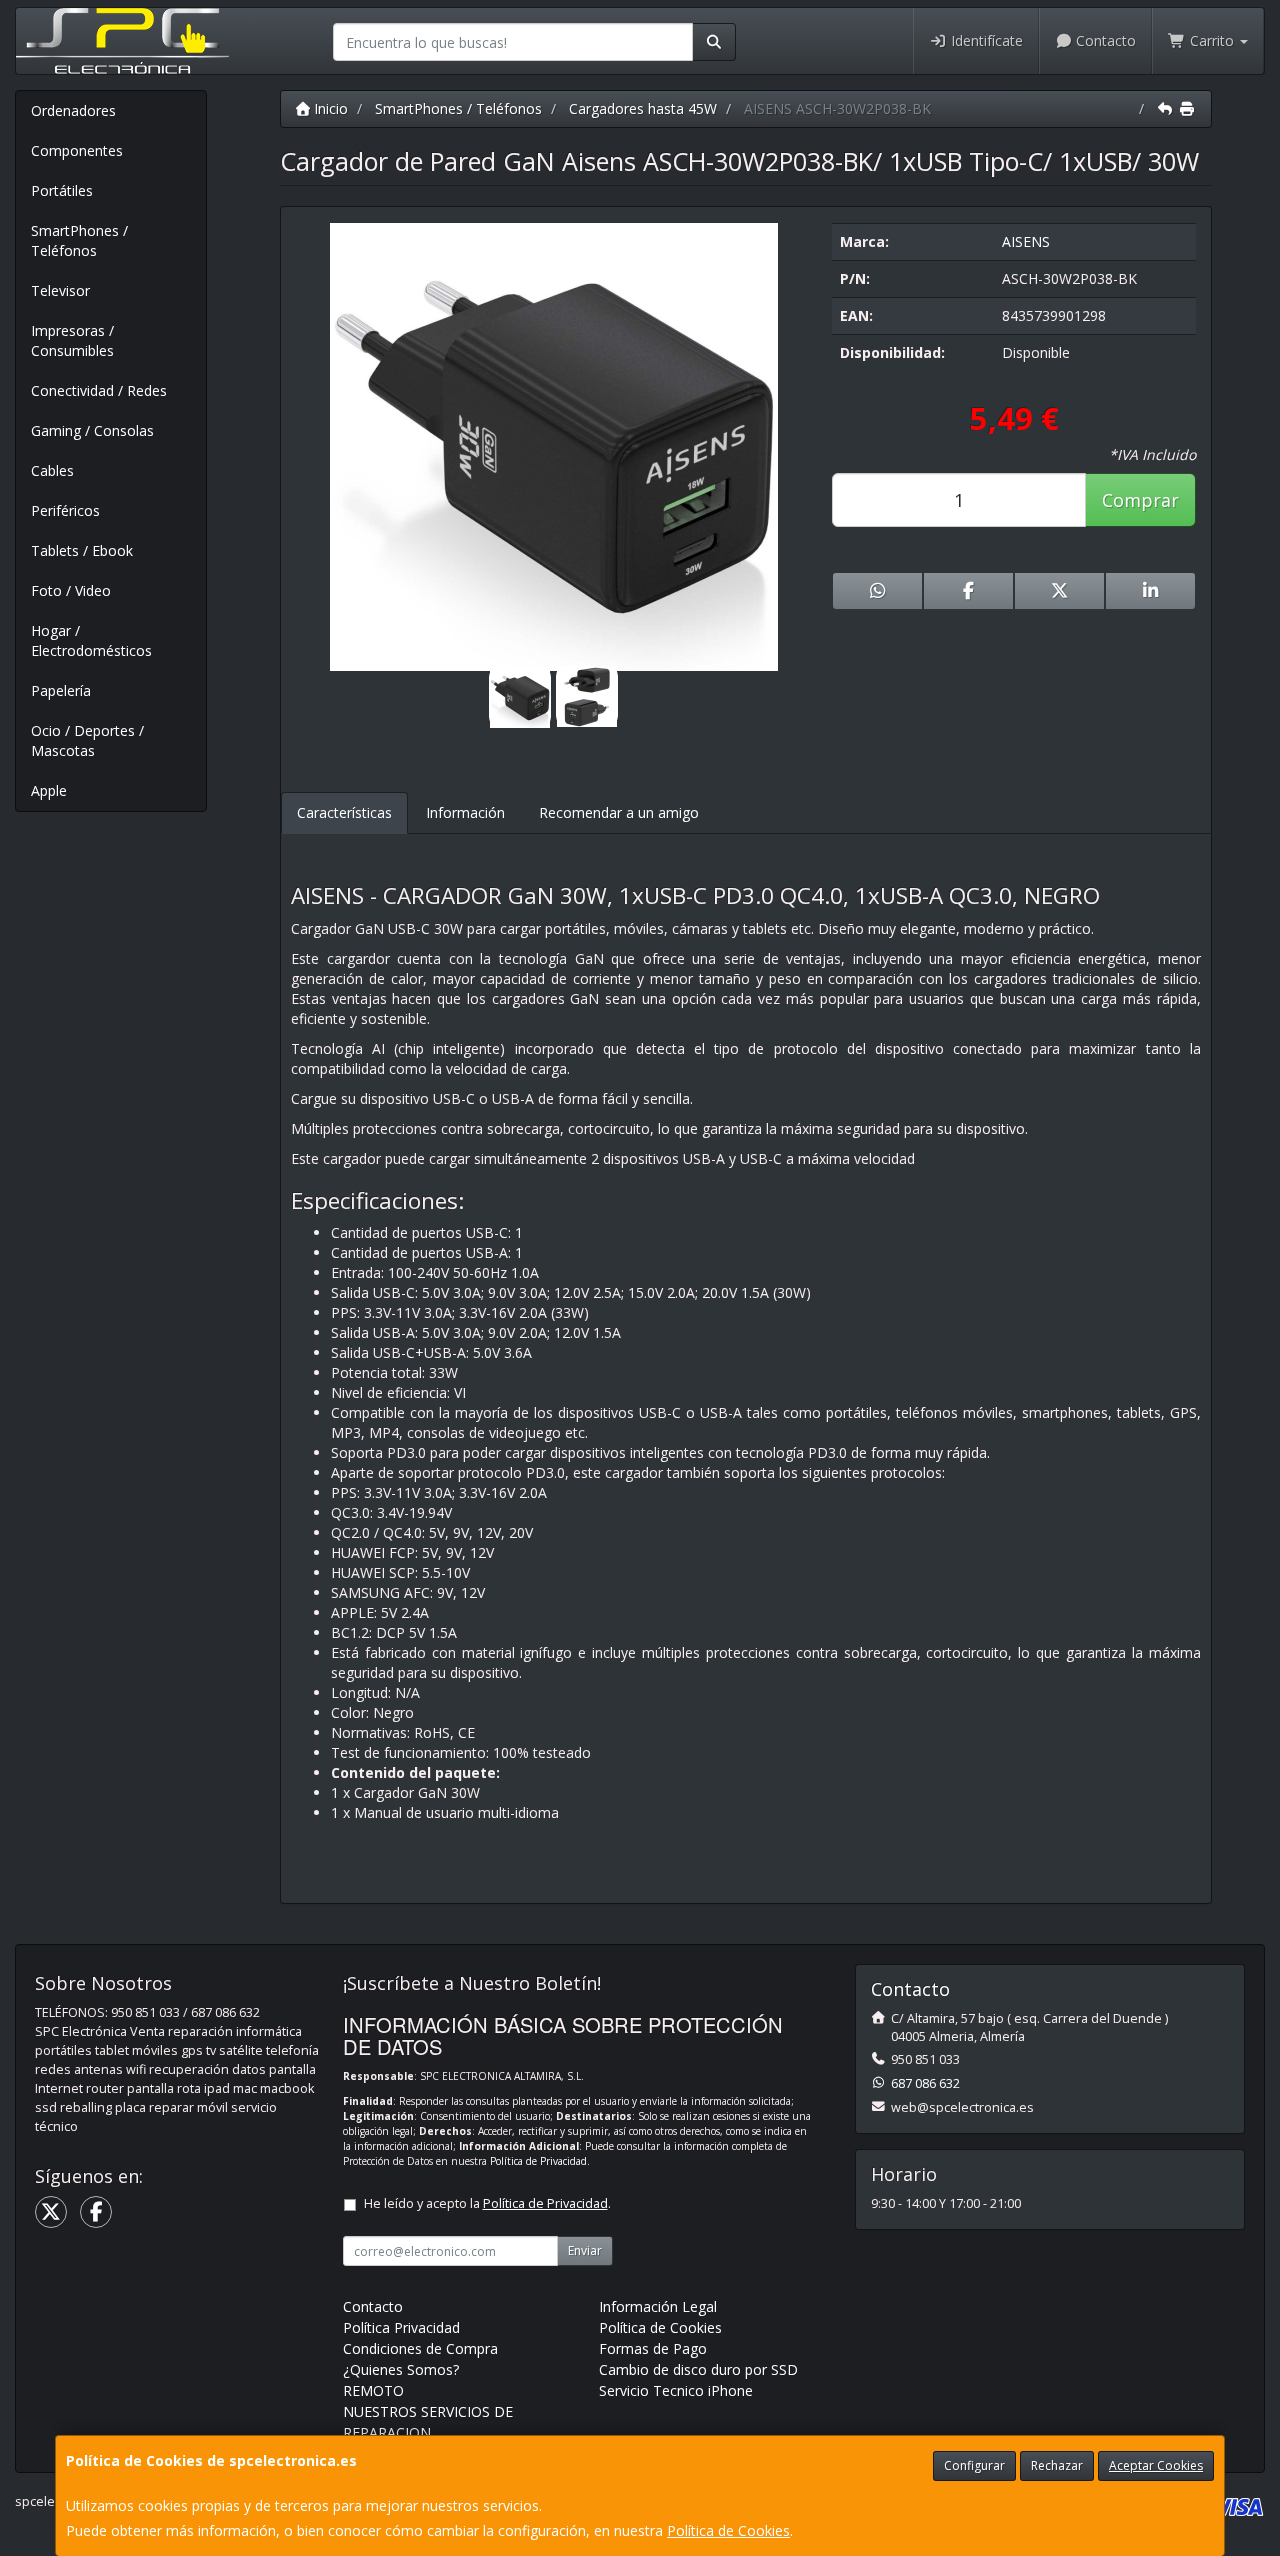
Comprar (1140, 500)
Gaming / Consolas (92, 430)
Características (344, 812)
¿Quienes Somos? (401, 2369)
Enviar (585, 2250)
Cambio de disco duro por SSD (698, 2369)
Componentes (77, 150)
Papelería (61, 690)
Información (465, 812)
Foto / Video (71, 590)
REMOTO (373, 2390)
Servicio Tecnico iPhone (676, 2390)
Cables (52, 470)
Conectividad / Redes (99, 390)
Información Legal (658, 2306)
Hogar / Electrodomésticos (91, 640)
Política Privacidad (401, 2327)
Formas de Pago (653, 2348)
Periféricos (65, 510)
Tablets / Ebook (82, 550)
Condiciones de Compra (420, 2348)
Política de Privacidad (538, 2161)
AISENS (1026, 241)
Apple (49, 790)
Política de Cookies (728, 2530)
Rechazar (1057, 2465)
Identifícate (985, 40)
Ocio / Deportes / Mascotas (87, 740)
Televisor (60, 290)
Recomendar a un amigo (619, 812)
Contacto (1104, 40)
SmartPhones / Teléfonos (79, 240)
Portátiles (62, 190)
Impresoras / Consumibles (72, 340)
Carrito (1212, 40)
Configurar (974, 2465)
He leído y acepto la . (487, 2203)
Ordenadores (73, 110)
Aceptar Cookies (1156, 2465)
